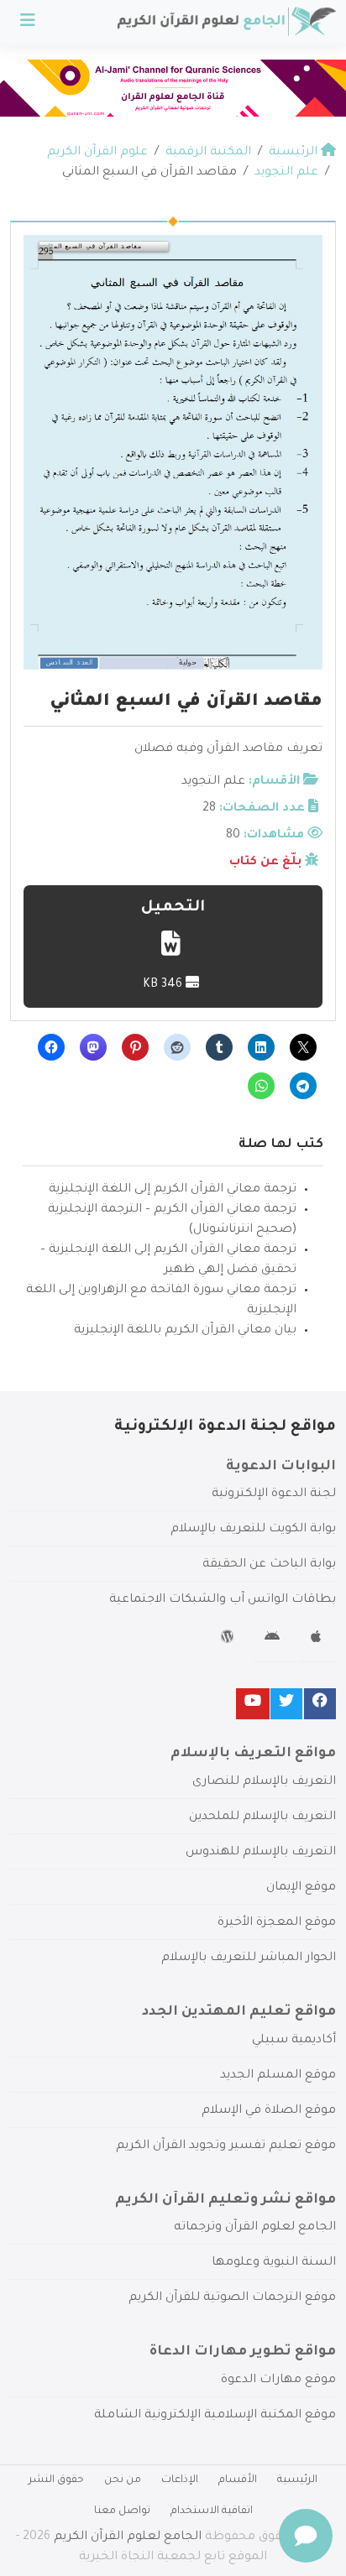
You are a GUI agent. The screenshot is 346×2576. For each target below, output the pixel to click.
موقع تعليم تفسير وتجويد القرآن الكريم (226, 2146)
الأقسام (238, 2480)
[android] (274, 1640)
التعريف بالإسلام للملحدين (262, 1817)
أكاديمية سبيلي (294, 2041)
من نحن (123, 2480)
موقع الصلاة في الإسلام (269, 2111)
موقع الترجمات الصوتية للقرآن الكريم (232, 2298)
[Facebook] (320, 1704)
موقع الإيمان (301, 1888)
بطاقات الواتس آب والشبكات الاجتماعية (223, 1600)
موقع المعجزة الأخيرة (277, 1923)
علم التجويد (213, 782)
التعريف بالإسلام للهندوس (261, 1853)
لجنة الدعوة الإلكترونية (274, 1494)
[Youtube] (253, 1704)
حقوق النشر (56, 2480)
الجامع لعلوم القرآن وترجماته (255, 2228)
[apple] (318, 1640)
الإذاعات (180, 2480)
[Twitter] (286, 1704)
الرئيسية (297, 2480)
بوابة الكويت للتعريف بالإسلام (253, 1530)
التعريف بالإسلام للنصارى (264, 1782)
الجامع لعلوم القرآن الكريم (128, 2537)
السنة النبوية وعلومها (274, 2263)
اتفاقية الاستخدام (212, 2511)
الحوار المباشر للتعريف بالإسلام (249, 1958)
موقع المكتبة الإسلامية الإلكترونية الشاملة (215, 2416)
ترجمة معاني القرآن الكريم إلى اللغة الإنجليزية (173, 1190)
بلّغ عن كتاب (265, 863)
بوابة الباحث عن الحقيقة (269, 1565)
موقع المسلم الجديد (278, 2076)
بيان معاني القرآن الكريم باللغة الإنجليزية (185, 1331)
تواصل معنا (122, 2511)
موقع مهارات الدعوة (278, 2380)
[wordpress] (230, 1640)
